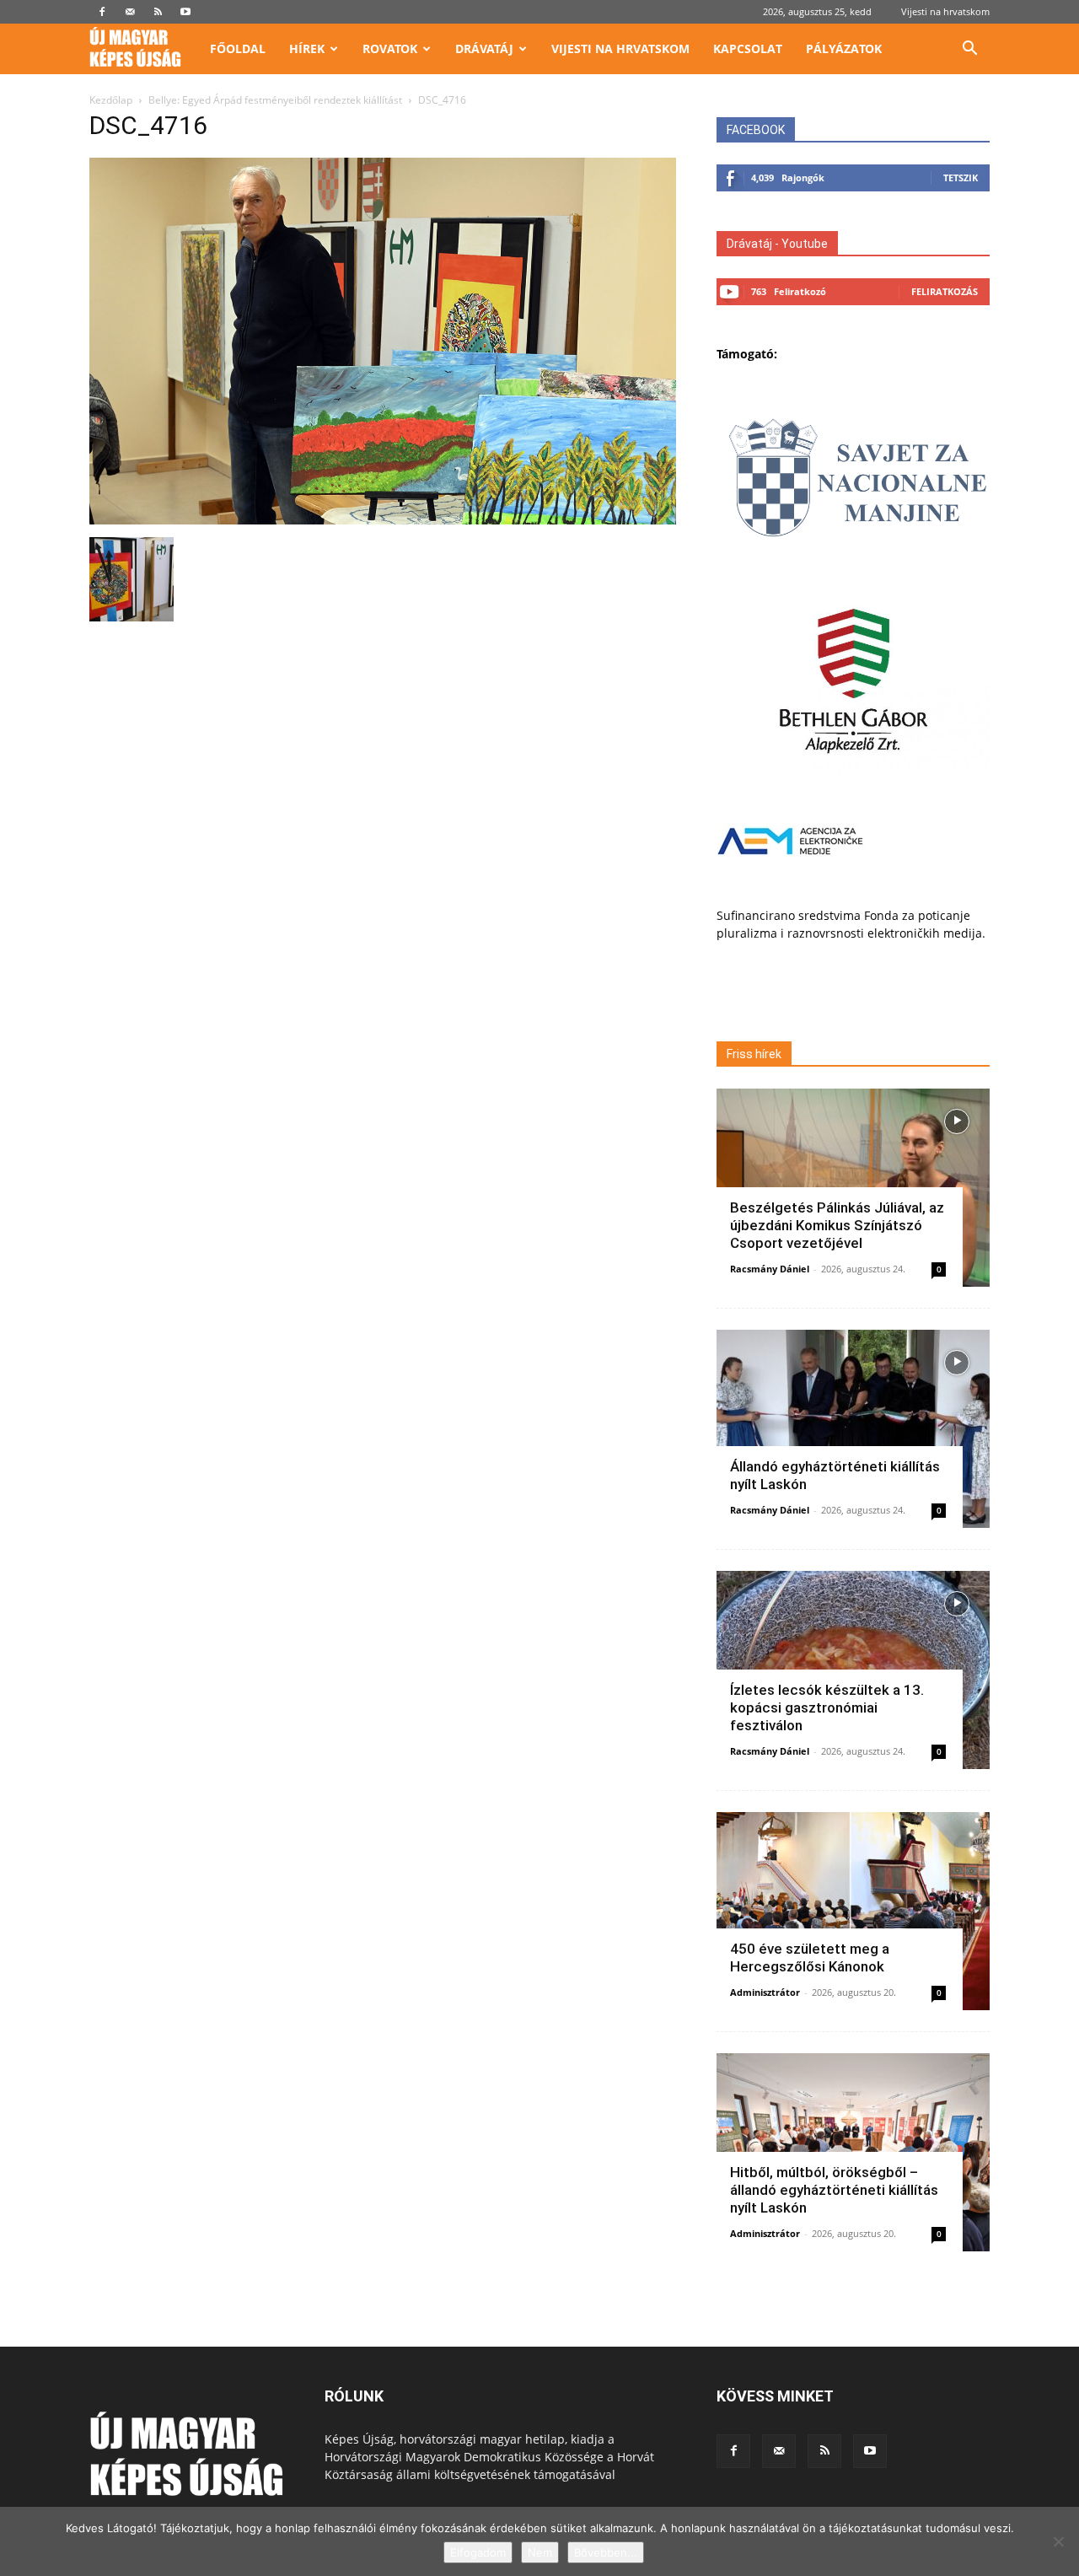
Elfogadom (478, 2552)
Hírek (307, 48)
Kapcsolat (748, 48)
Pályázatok (844, 48)
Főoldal (238, 48)
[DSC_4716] (383, 520)
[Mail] (130, 12)
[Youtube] (185, 12)
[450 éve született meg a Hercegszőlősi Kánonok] (853, 1911)
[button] (969, 50)
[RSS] (158, 12)
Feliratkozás (945, 291)
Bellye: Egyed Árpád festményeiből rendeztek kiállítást (275, 100)
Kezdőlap (111, 100)
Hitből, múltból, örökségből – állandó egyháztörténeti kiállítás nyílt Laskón (834, 2190)
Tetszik (961, 177)
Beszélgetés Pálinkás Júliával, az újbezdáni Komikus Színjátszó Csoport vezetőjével (837, 1225)
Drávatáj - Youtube (777, 244)
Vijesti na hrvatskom (945, 11)
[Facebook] (102, 12)
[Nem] (1058, 2541)
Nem (540, 2552)
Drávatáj (484, 48)
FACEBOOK (756, 130)
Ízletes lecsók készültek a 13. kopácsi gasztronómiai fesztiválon (827, 1707)
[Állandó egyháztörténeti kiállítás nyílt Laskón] (853, 1429)
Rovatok (390, 48)
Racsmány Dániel (770, 1269)
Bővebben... (606, 2552)
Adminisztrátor (765, 1992)
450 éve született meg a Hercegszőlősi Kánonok (810, 1958)
